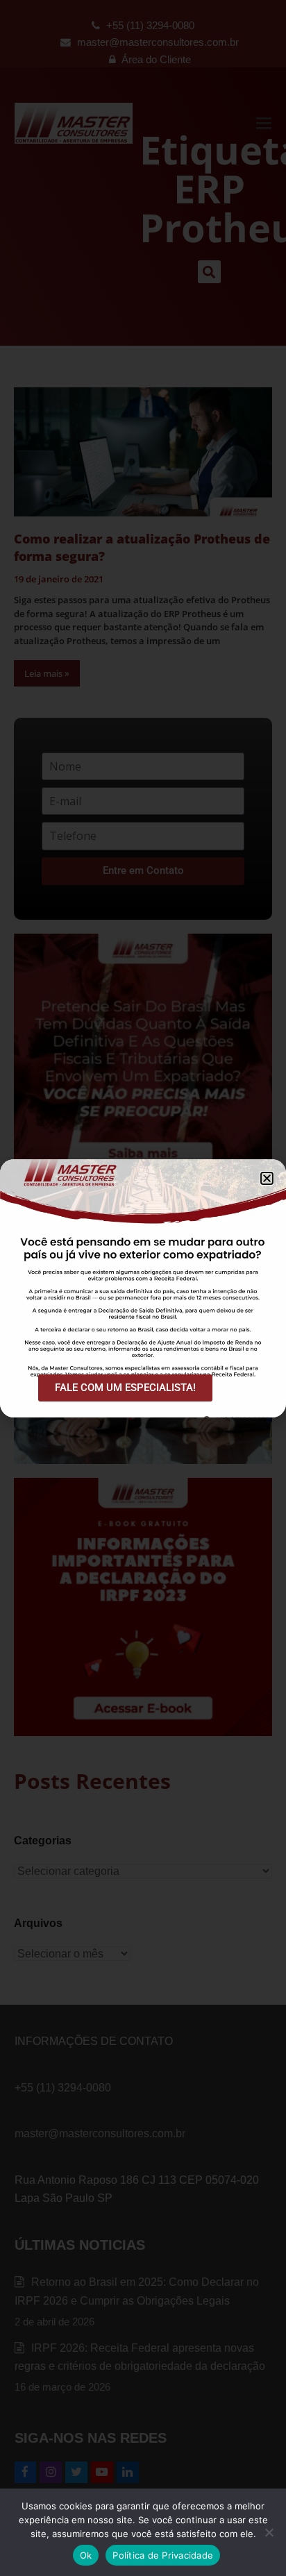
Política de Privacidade (163, 2555)
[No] (269, 2532)
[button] (267, 1178)
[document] (143, 1288)
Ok (86, 2555)
